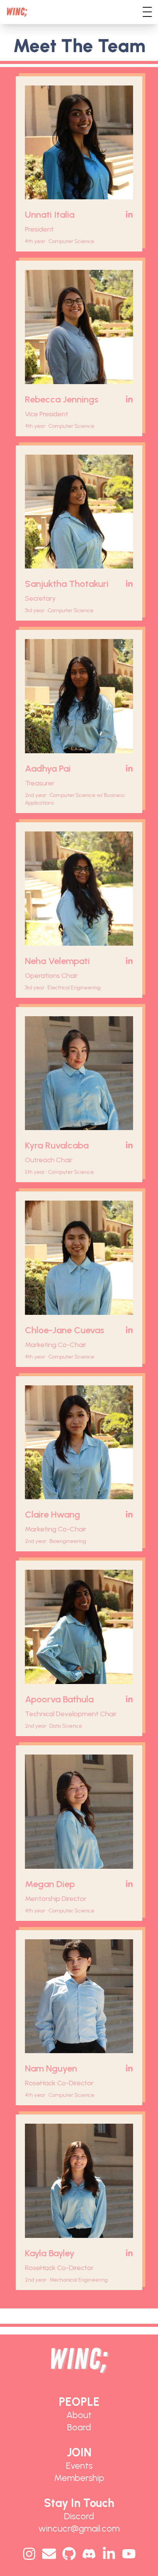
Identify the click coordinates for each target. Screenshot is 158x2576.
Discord (79, 2516)
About (79, 2415)
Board (79, 2427)
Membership (79, 2478)
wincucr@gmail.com (79, 2528)
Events (79, 2465)
